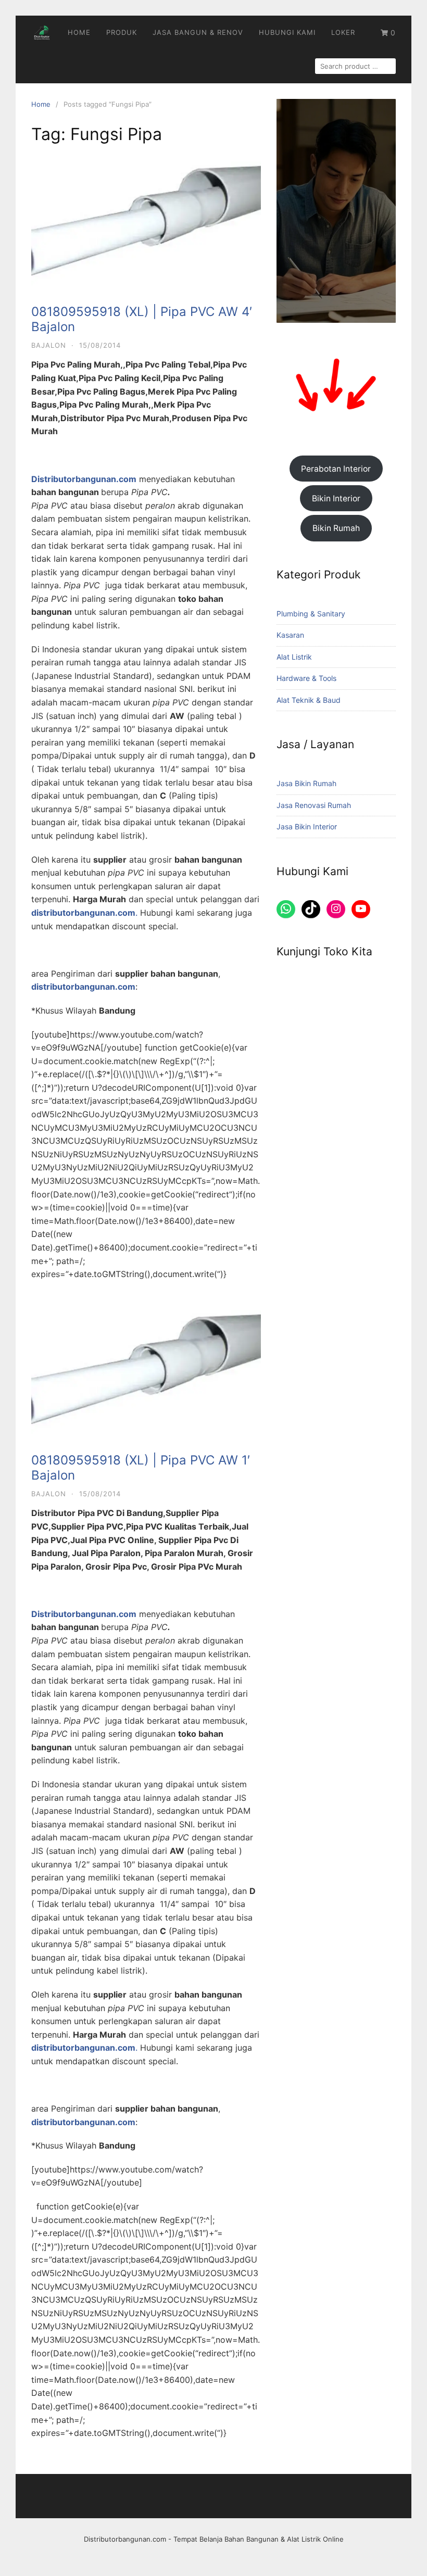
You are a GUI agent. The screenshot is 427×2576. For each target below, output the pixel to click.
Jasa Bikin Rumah (306, 783)
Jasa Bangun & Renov (198, 32)
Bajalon (49, 345)
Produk (122, 32)
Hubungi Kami (287, 32)
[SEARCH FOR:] (355, 66)
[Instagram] (336, 909)
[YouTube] (361, 909)
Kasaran (290, 635)
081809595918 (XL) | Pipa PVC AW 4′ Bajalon (142, 319)
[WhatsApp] (286, 909)
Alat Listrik (294, 657)
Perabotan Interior (336, 469)
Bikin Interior (336, 498)
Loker (343, 32)
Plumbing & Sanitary (311, 614)
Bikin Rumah (336, 528)
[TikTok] (311, 909)
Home (79, 32)
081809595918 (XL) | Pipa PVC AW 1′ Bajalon (141, 1468)
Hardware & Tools (306, 678)
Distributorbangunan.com (125, 2539)
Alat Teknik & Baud (309, 700)
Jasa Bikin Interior (307, 826)
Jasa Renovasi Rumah (314, 805)
